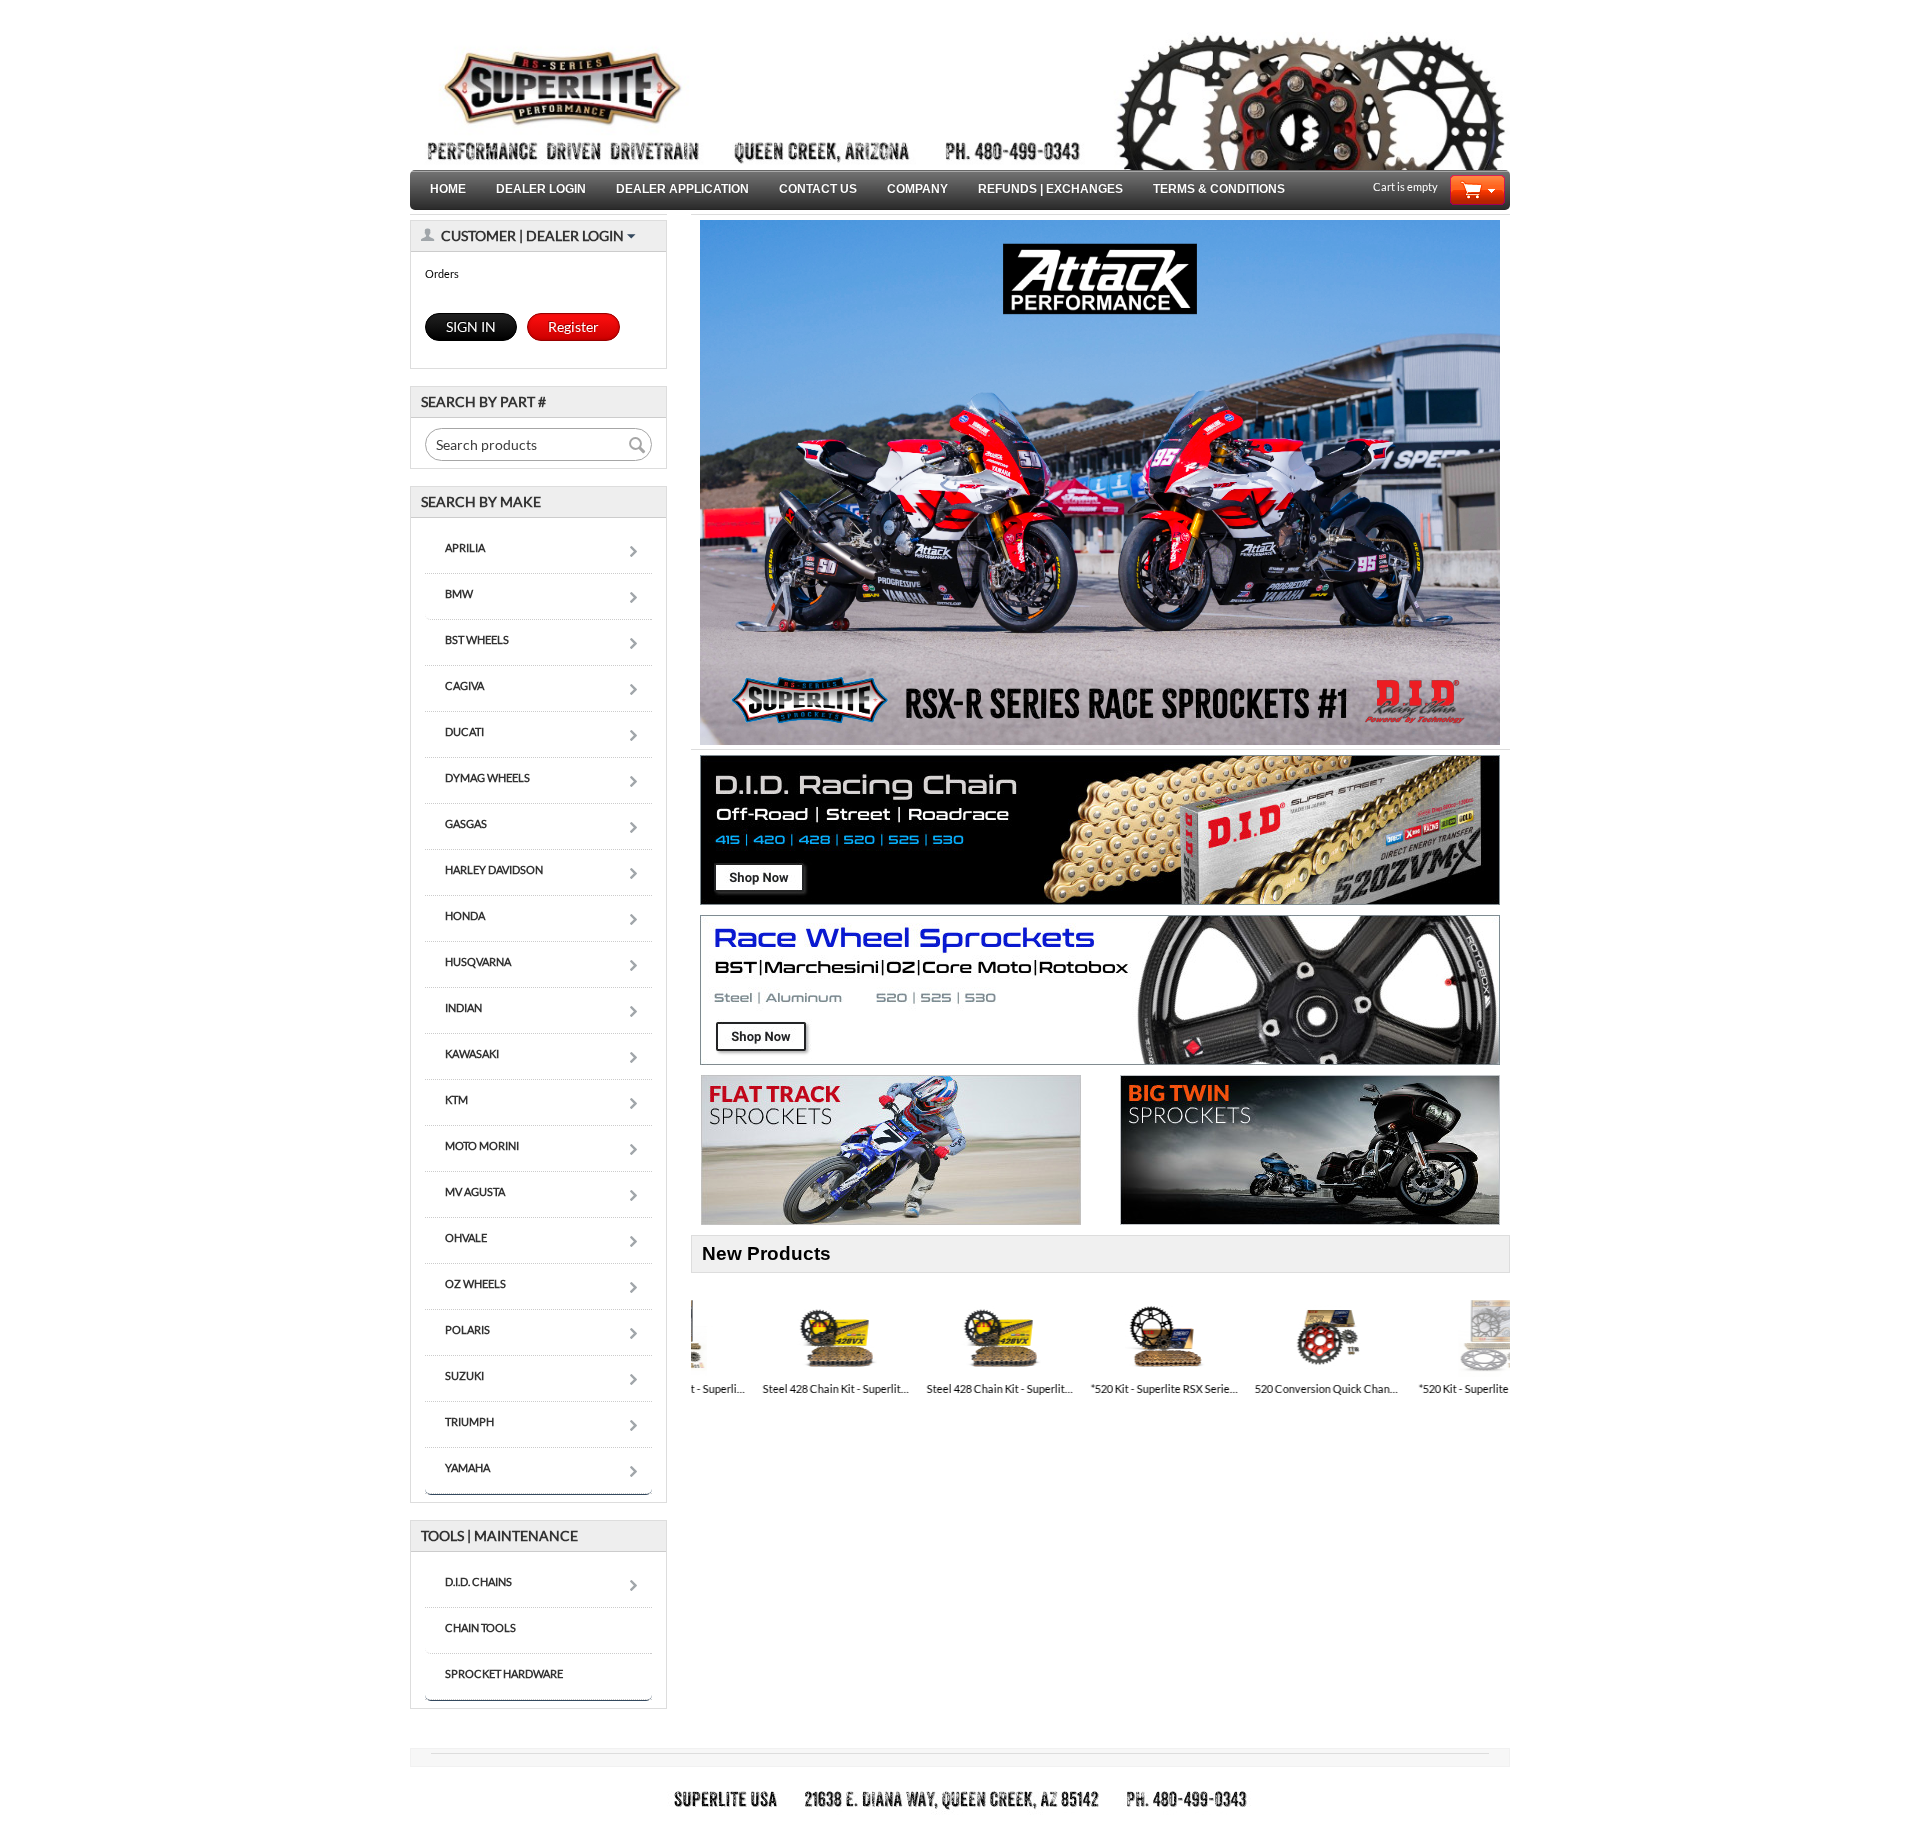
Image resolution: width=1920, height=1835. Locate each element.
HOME (448, 189)
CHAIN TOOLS (480, 1627)
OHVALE (466, 1237)
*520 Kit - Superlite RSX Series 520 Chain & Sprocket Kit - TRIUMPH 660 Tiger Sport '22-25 (1429, 1388)
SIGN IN (471, 326)
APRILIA (465, 547)
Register (573, 326)
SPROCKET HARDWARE (504, 1673)
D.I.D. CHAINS (478, 1581)
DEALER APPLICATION (682, 189)
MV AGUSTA (475, 1191)
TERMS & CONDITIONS (1219, 189)
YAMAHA (467, 1467)
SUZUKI (464, 1375)
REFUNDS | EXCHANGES (1050, 189)
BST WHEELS (477, 639)
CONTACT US (818, 189)
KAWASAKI (472, 1053)
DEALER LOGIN (541, 189)
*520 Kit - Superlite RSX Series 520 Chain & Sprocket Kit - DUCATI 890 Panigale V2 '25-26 (1101, 1388)
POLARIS (467, 1329)
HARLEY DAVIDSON (494, 869)
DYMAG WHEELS (487, 777)
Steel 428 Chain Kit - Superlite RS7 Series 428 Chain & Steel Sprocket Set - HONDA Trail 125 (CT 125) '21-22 (937, 1388)
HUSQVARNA (478, 961)
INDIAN (463, 1007)
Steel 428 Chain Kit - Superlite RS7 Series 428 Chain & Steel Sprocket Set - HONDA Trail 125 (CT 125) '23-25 (773, 1388)
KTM (456, 1099)
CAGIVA (464, 685)
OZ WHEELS (475, 1283)
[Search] (637, 446)
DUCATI (464, 731)
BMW (459, 593)
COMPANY (917, 189)
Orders (442, 273)
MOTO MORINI (482, 1145)
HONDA (465, 915)
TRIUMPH (469, 1421)
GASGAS (466, 823)
